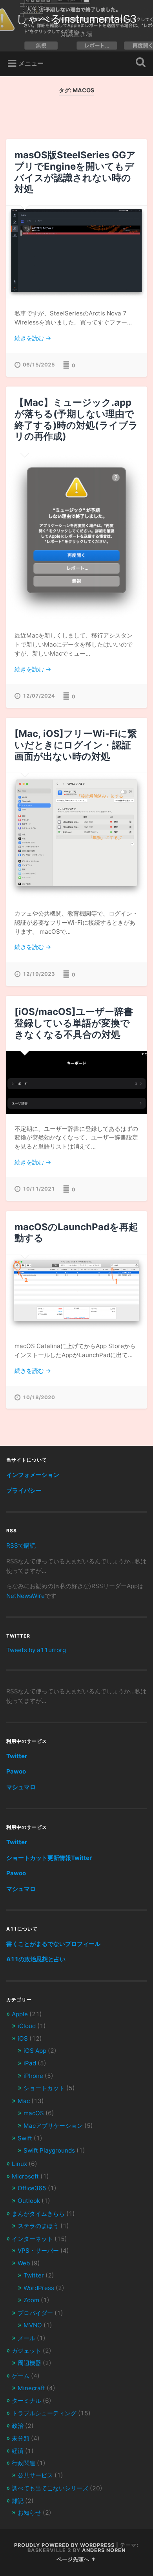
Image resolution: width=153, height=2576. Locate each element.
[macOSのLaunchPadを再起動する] (77, 1293)
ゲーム (21, 2376)
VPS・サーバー (38, 2251)
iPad (30, 2063)
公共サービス (35, 2475)
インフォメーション (33, 1475)
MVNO (33, 2325)
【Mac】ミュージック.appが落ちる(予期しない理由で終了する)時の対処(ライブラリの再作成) (76, 419)
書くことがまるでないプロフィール (53, 1944)
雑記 (18, 2501)
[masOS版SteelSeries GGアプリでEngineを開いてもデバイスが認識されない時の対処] (77, 252)
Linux (19, 2164)
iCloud (27, 2026)
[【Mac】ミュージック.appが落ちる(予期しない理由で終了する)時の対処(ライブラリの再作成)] (77, 537)
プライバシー (24, 1490)
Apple (20, 2014)
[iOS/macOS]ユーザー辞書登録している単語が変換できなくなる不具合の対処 (74, 1023)
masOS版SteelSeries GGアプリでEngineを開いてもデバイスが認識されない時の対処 (75, 172)
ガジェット (26, 2351)
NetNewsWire (25, 1596)
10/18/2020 (39, 1397)
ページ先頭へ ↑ (76, 2559)
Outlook (29, 2201)
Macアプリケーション (53, 2126)
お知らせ (29, 2513)
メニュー (31, 63)
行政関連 (24, 2463)
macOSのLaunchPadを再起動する (76, 1233)
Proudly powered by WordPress (64, 2545)
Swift (25, 2138)
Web (24, 2263)
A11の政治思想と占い (36, 1959)
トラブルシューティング (44, 2413)
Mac (24, 2101)
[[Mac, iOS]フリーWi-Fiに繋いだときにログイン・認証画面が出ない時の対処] (77, 836)
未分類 (21, 2438)
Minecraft (31, 2388)
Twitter (17, 1756)
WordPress (39, 2288)
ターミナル (26, 2401)
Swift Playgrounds (49, 2150)
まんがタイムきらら (38, 2214)
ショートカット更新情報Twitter (49, 1858)
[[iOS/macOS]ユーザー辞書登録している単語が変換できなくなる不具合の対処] (77, 1082)
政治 (18, 2426)
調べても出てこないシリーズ (50, 2488)
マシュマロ (21, 1787)
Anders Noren (104, 2550)
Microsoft (25, 2176)
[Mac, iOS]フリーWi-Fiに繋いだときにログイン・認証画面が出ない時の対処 (76, 745)
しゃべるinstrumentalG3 (76, 19)
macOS (34, 2113)
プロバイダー (35, 2313)
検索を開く (139, 63)
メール (26, 2338)
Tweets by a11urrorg (36, 1650)
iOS (23, 2038)
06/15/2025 (39, 365)
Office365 (32, 2188)
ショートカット (44, 2088)
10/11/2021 (39, 1189)
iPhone (33, 2076)
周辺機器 (29, 2363)
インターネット (32, 2239)
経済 (18, 2451)
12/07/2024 (39, 696)
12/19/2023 (39, 974)
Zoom (31, 2300)
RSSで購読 (21, 1545)
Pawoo (16, 1771)
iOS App (35, 2051)
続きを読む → (33, 338)
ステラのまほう (38, 2226)
